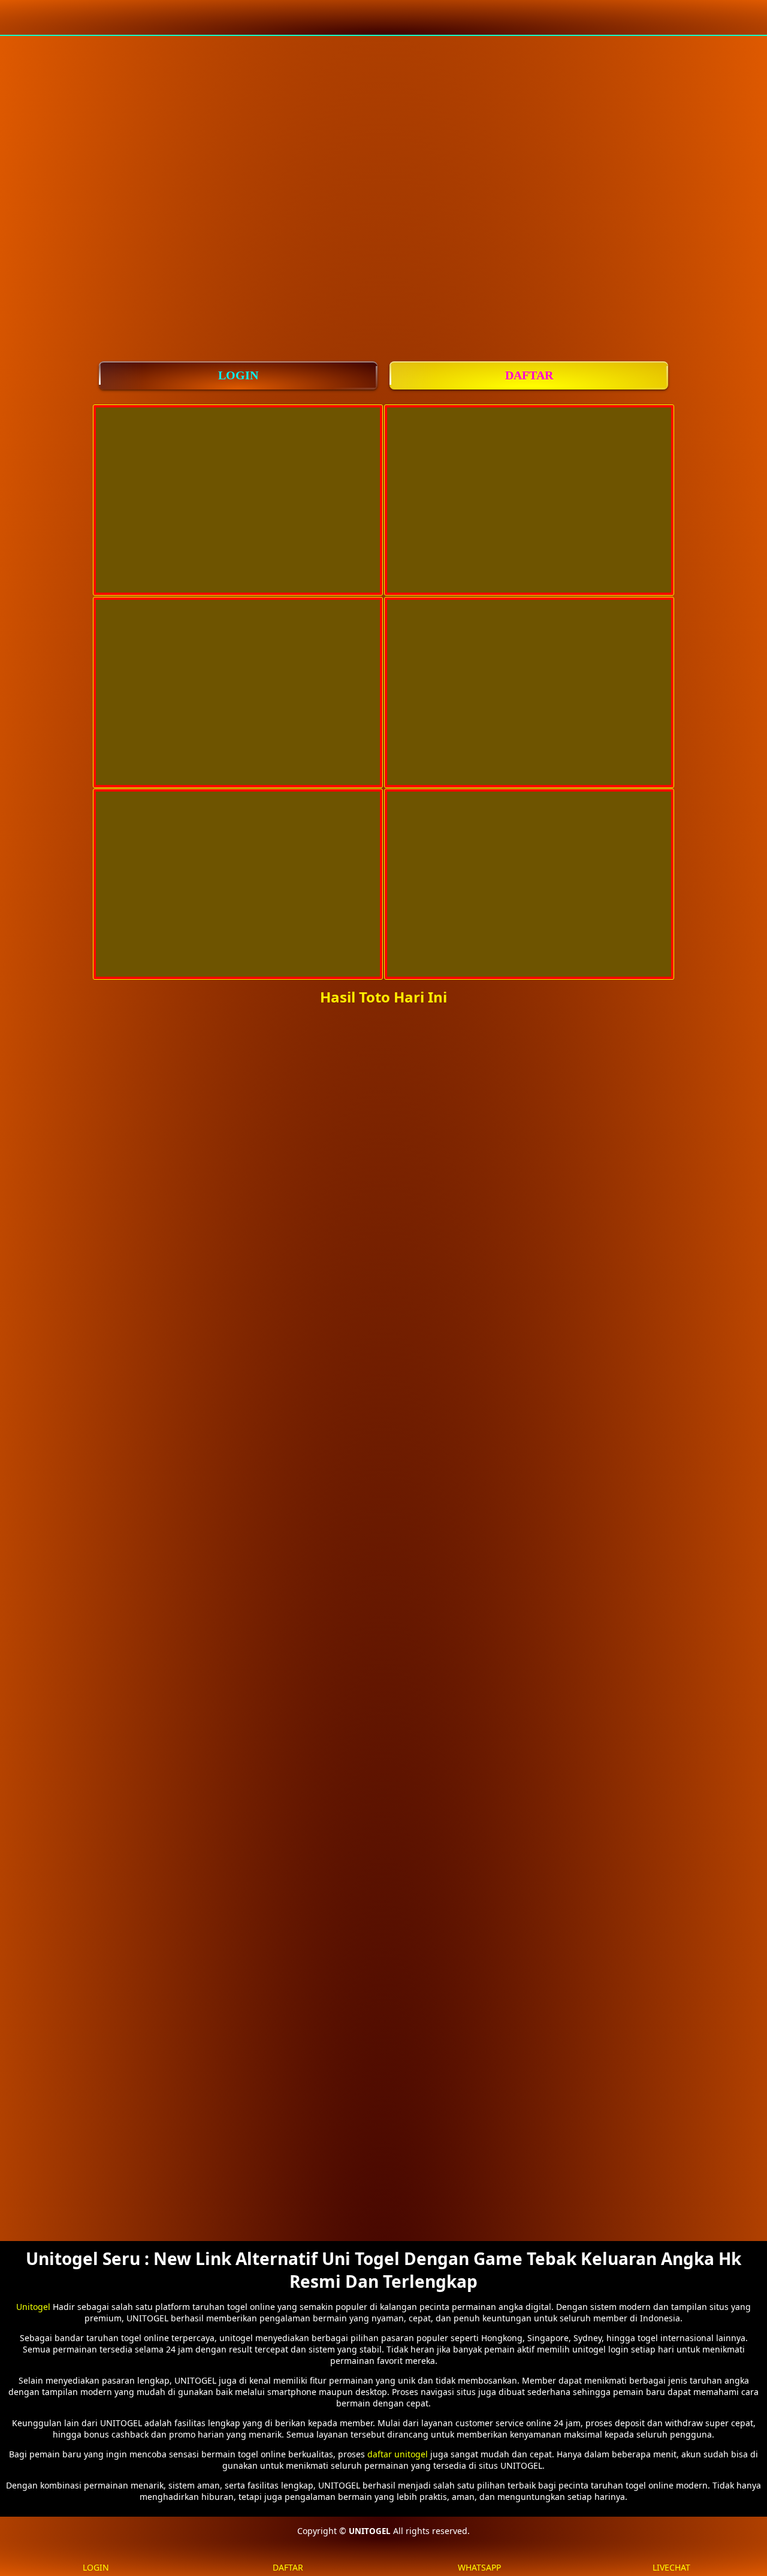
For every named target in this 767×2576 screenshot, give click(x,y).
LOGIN (238, 375)
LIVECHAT (671, 2567)
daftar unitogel (398, 2454)
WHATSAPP (479, 2567)
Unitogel (33, 2307)
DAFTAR (529, 375)
